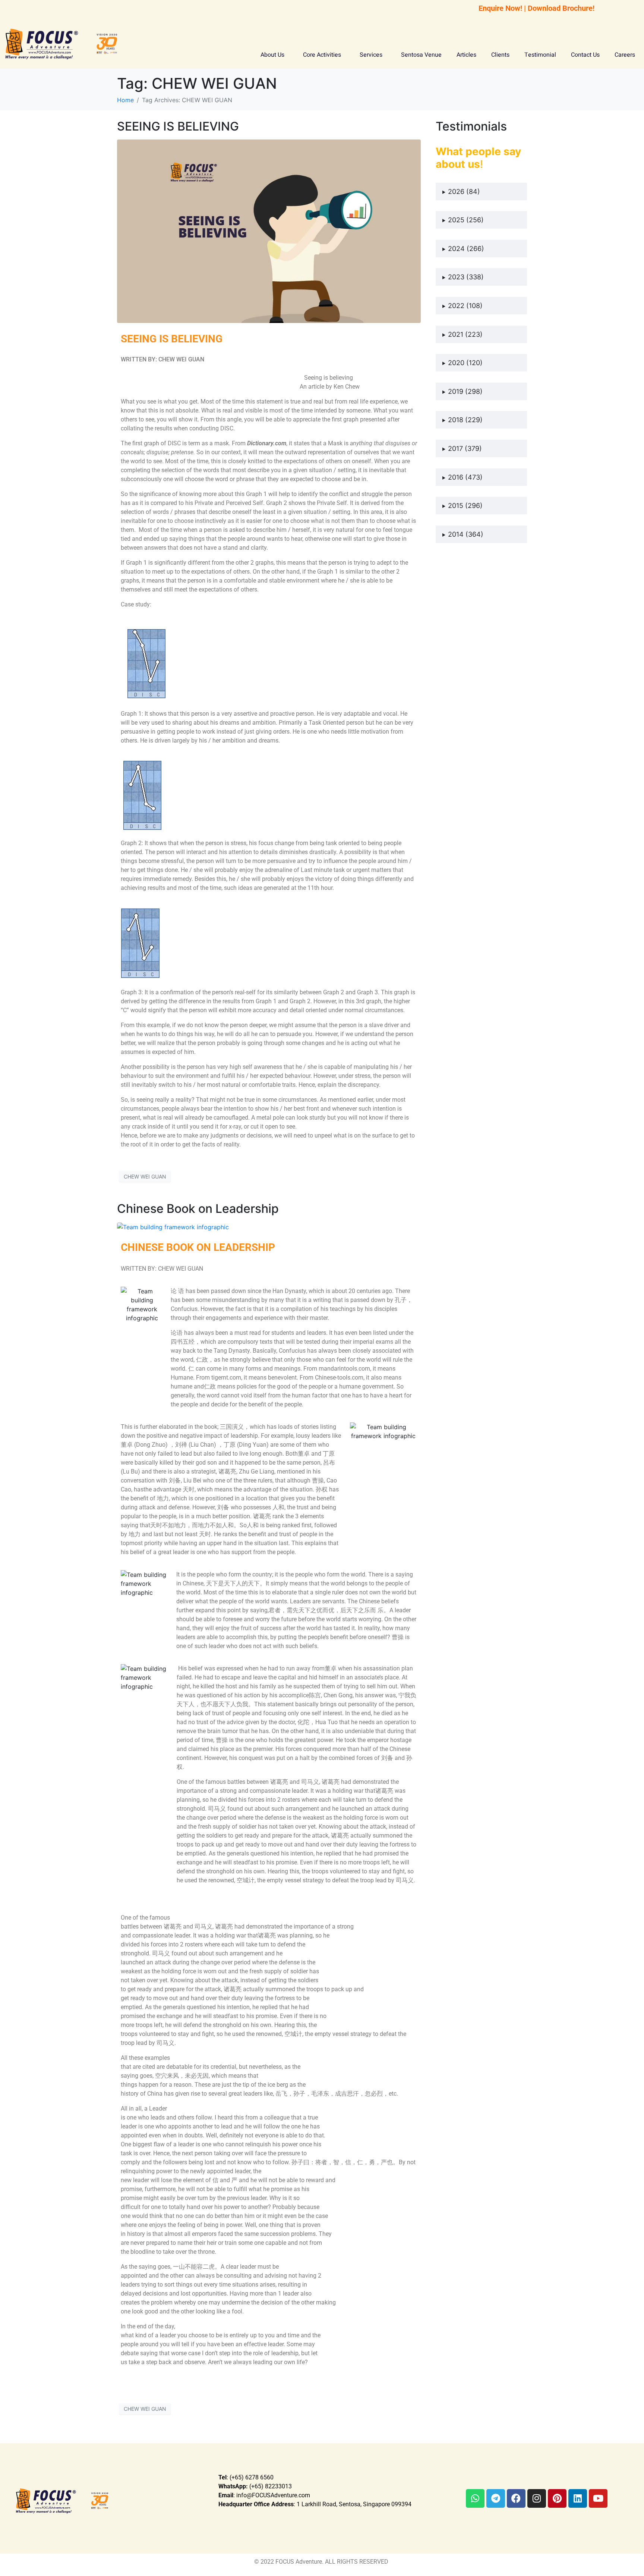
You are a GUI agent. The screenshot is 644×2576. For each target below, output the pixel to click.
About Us (272, 55)
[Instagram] (537, 2498)
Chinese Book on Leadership (198, 1209)
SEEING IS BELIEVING (178, 126)
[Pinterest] (557, 2498)
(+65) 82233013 (255, 2486)
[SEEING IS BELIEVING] (269, 231)
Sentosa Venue (421, 55)
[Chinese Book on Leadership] (173, 1227)
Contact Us (585, 55)
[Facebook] (516, 2498)
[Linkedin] (578, 2498)
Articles (466, 55)
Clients (500, 55)
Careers (625, 55)
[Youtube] (598, 2498)
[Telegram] (496, 2498)
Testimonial (540, 55)
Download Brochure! (561, 8)
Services (371, 55)
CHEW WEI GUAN (145, 1176)
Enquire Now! (500, 8)
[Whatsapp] (475, 2498)
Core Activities (322, 55)
